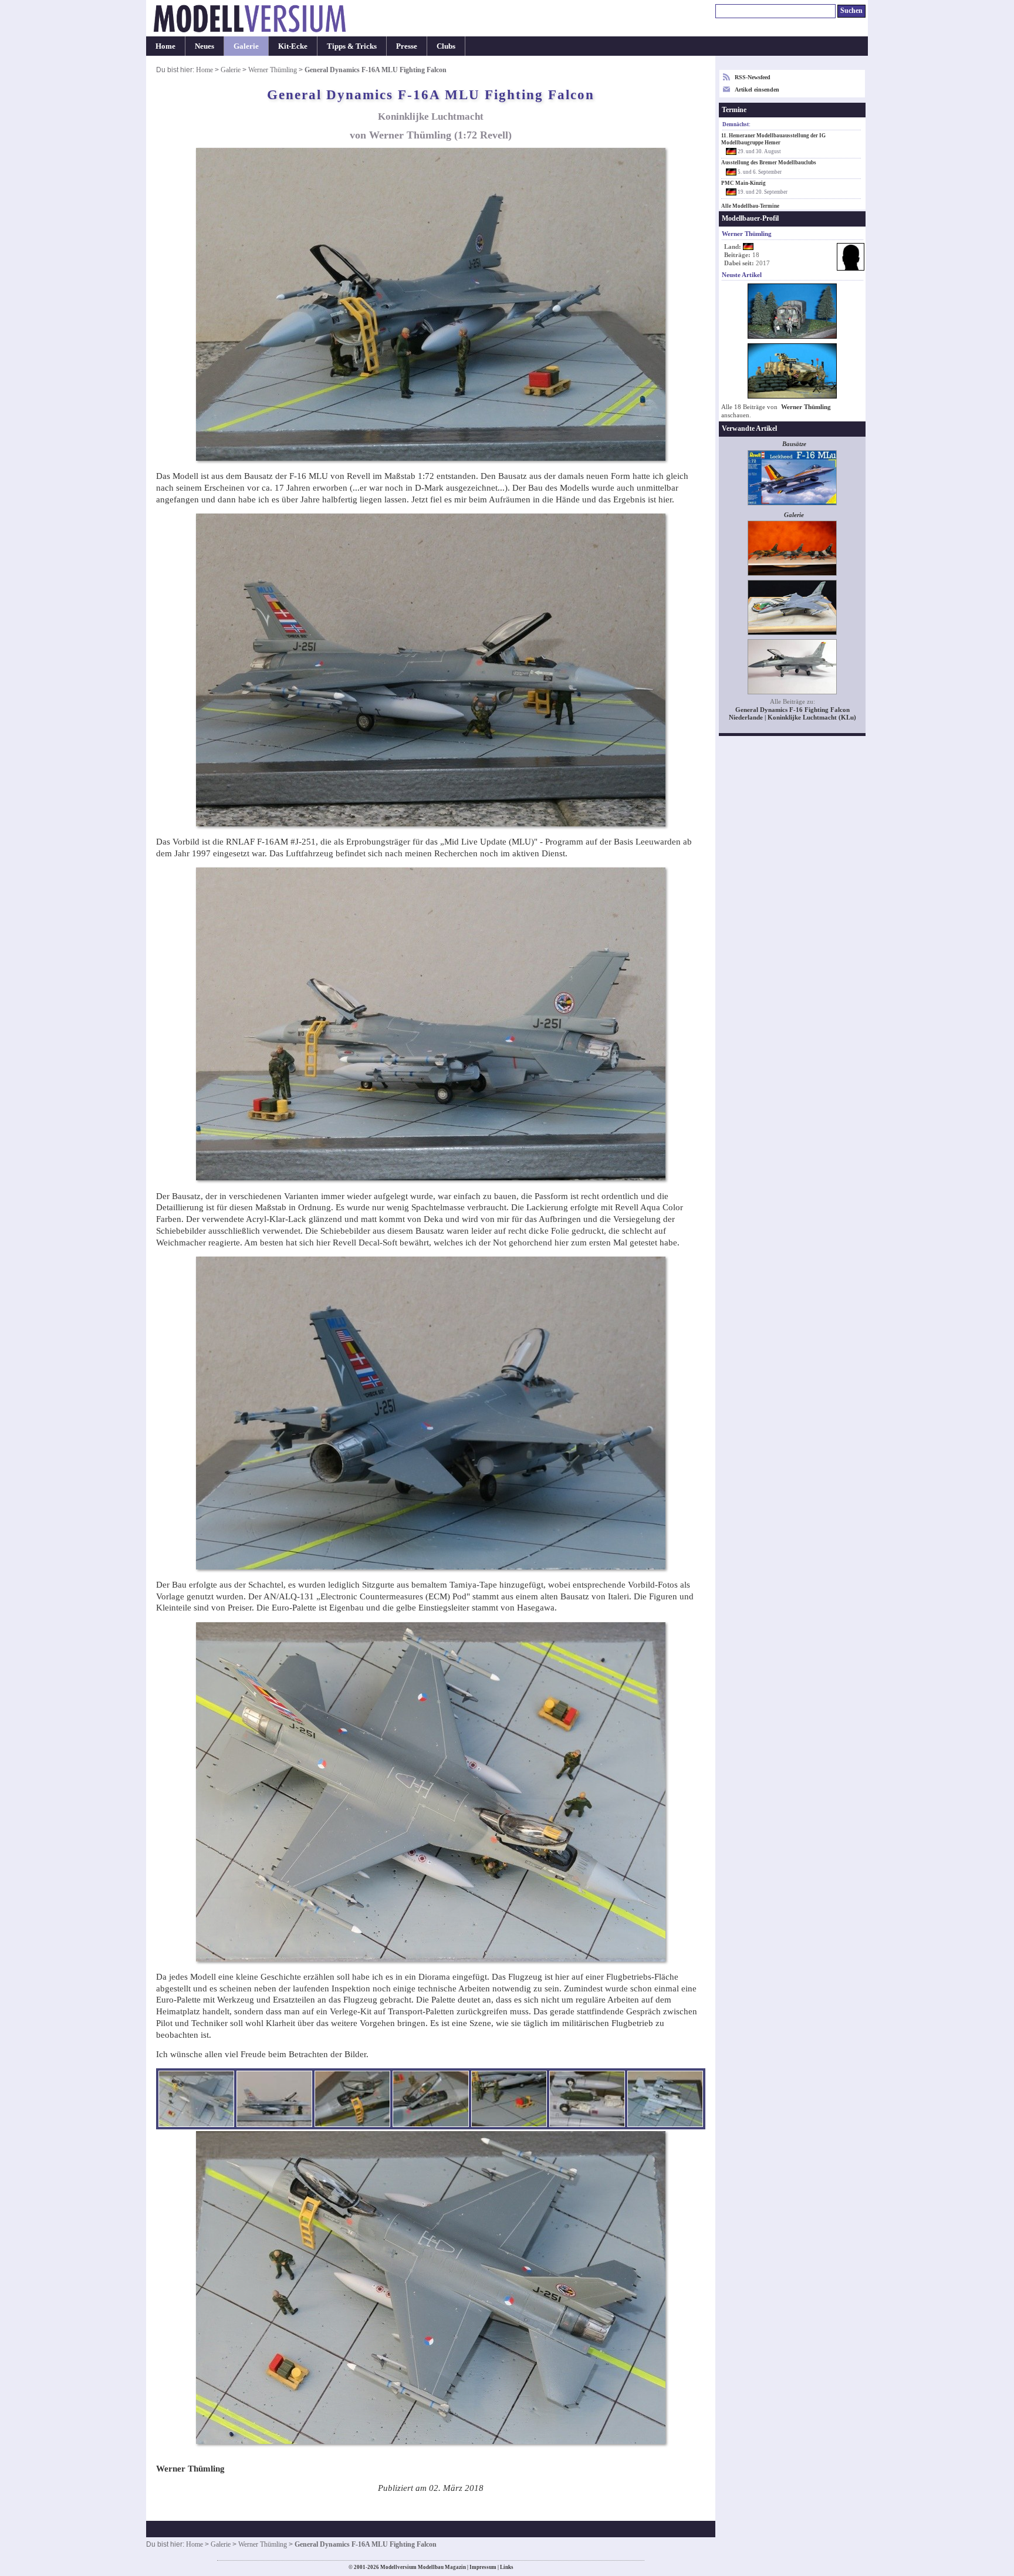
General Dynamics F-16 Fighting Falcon (792, 710)
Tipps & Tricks (352, 46)
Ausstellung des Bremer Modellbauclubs (769, 163)
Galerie (246, 46)
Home (165, 46)
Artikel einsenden (757, 90)
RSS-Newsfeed (753, 77)
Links (507, 2567)
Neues (205, 46)
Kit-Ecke (293, 46)
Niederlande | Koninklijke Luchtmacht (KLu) (792, 718)
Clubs (446, 46)
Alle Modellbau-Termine (750, 206)
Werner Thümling (273, 70)
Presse (407, 46)
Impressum (483, 2567)
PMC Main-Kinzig (743, 183)
